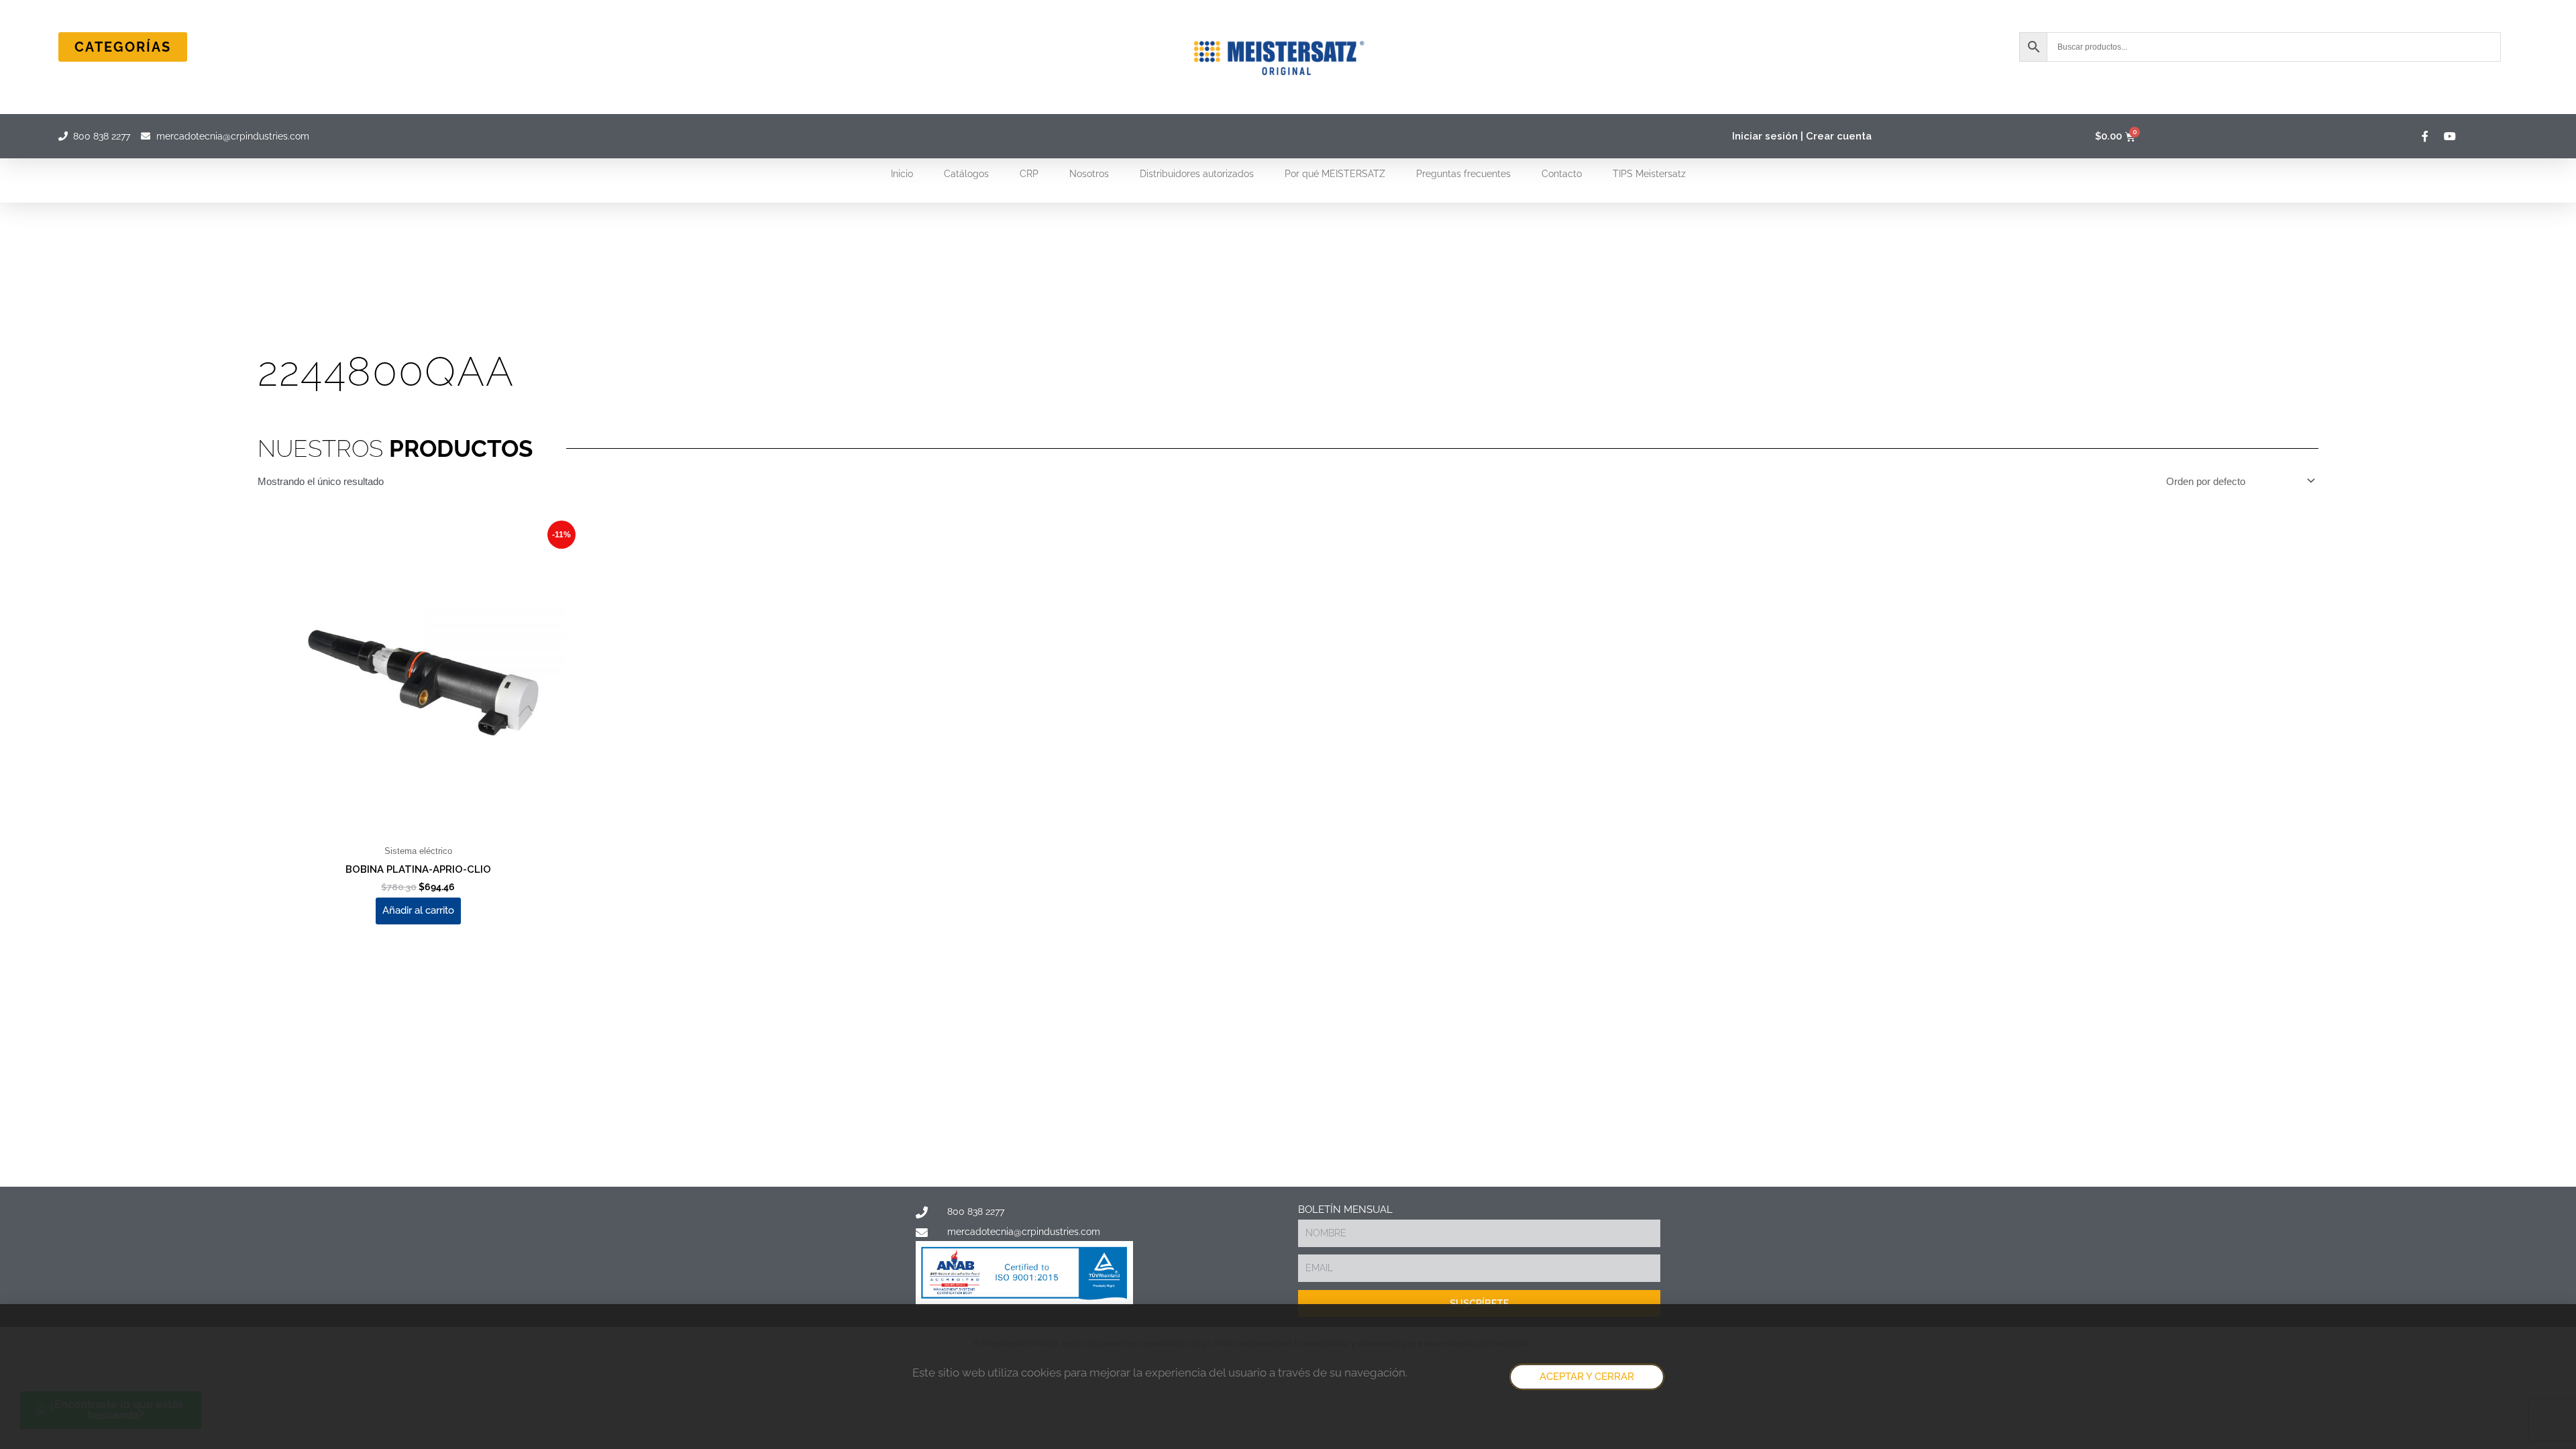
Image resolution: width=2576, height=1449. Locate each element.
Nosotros (1089, 174)
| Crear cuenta (1836, 136)
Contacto (1562, 174)
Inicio (902, 174)
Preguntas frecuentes (1463, 174)
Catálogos (966, 174)
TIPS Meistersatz (1649, 174)
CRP (1029, 174)
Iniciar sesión (1765, 136)
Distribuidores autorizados (1197, 174)
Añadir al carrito (418, 910)
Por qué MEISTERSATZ (1335, 174)
